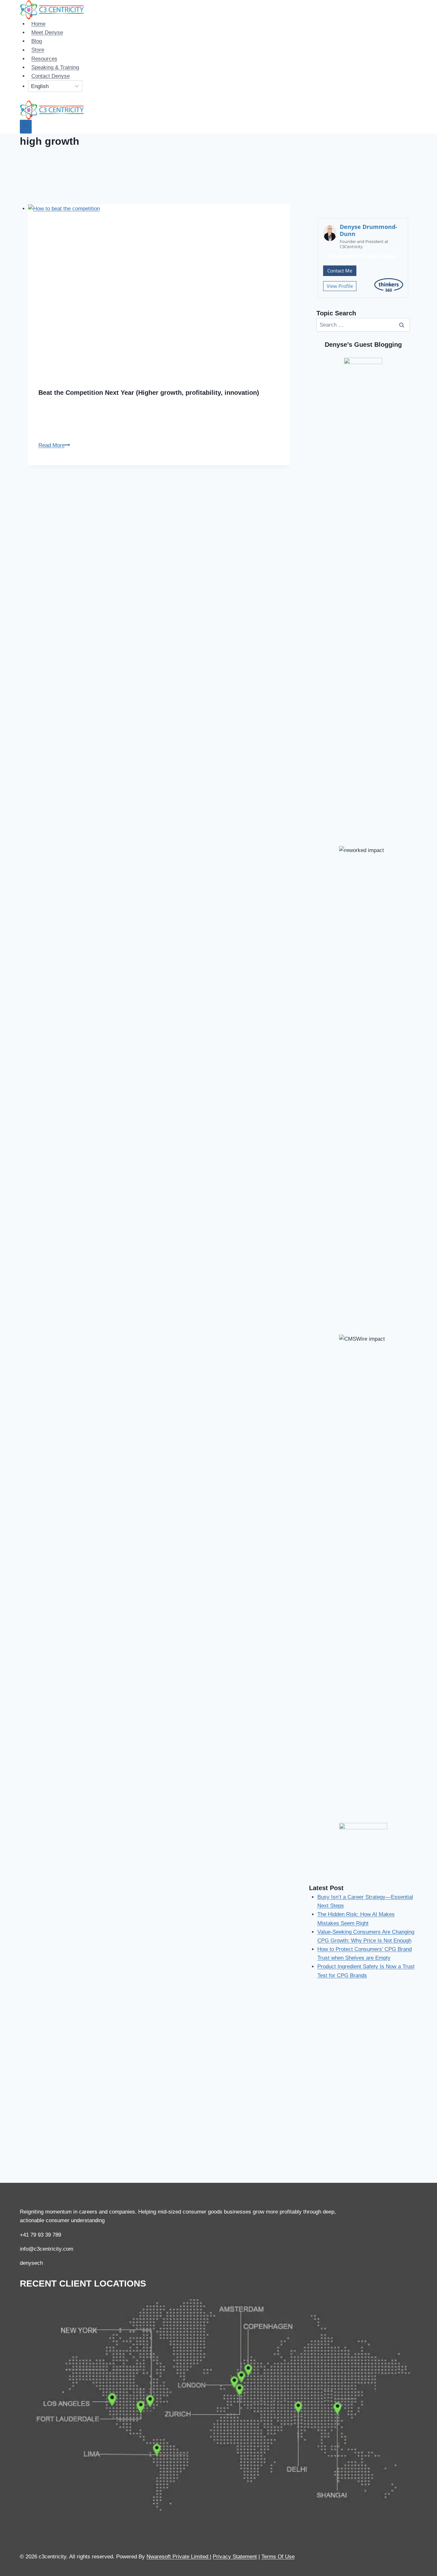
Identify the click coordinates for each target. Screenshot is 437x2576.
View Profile (340, 286)
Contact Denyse (51, 76)
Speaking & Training (55, 67)
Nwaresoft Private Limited (177, 2557)
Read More (54, 445)
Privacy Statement (235, 2557)
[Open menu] (26, 127)
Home (38, 24)
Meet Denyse (47, 33)
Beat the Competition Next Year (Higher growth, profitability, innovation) (149, 393)
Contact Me (340, 271)
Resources (44, 59)
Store (38, 50)
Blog (37, 41)
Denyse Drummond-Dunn (369, 230)
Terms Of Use (278, 2557)
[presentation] (159, 291)
